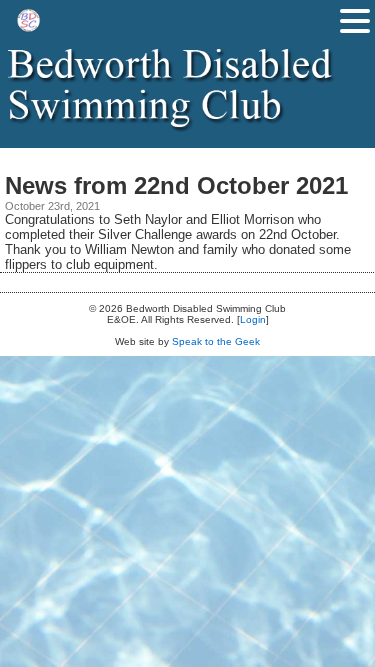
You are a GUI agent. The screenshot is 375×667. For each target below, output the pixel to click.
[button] (355, 21)
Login (253, 319)
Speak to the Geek (216, 341)
